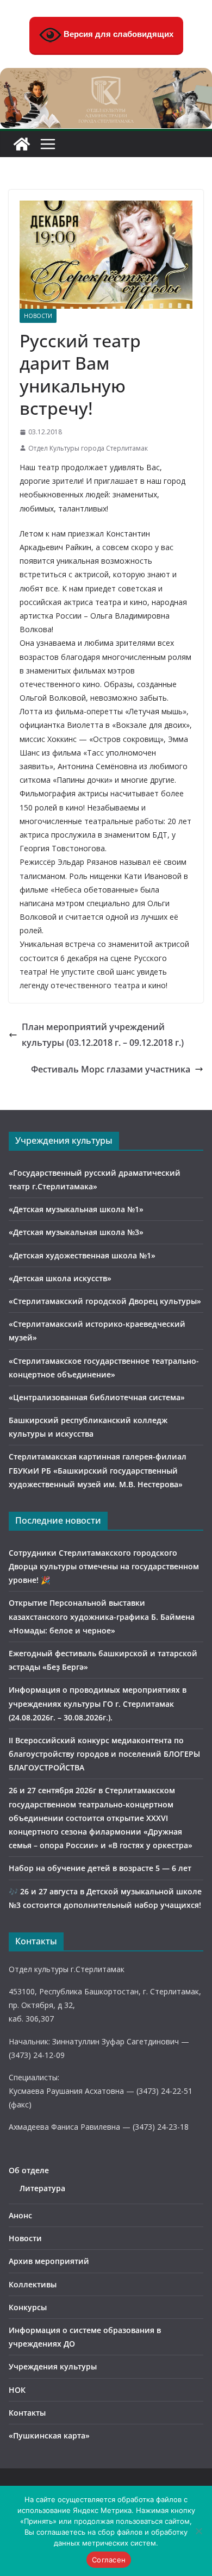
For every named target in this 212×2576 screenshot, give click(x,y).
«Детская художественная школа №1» (82, 1255)
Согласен (109, 2560)
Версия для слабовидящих (117, 34)
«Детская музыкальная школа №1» (76, 1209)
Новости (38, 316)
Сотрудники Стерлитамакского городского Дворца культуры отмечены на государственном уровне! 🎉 (104, 1566)
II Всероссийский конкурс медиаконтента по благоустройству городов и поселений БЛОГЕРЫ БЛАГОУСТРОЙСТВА (104, 1754)
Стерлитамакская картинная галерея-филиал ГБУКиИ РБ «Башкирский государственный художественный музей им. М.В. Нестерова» (98, 1470)
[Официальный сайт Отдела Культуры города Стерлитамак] (106, 76)
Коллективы (33, 2284)
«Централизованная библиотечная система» (97, 1397)
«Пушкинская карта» (49, 2435)
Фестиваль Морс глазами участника (111, 1069)
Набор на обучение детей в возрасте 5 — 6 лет (100, 1868)
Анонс (20, 2215)
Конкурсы (28, 2307)
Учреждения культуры (53, 2366)
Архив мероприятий (49, 2261)
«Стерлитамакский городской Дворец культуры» (105, 1301)
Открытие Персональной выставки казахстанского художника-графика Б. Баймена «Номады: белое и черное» (102, 1616)
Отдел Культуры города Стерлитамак (88, 448)
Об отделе (29, 2170)
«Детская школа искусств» (60, 1278)
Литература (42, 2188)
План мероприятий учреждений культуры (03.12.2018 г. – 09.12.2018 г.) (103, 1035)
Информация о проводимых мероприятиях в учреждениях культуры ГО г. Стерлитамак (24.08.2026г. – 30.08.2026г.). (98, 1703)
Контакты (27, 2413)
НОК (17, 2390)
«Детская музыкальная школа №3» (76, 1232)
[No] (198, 2531)
